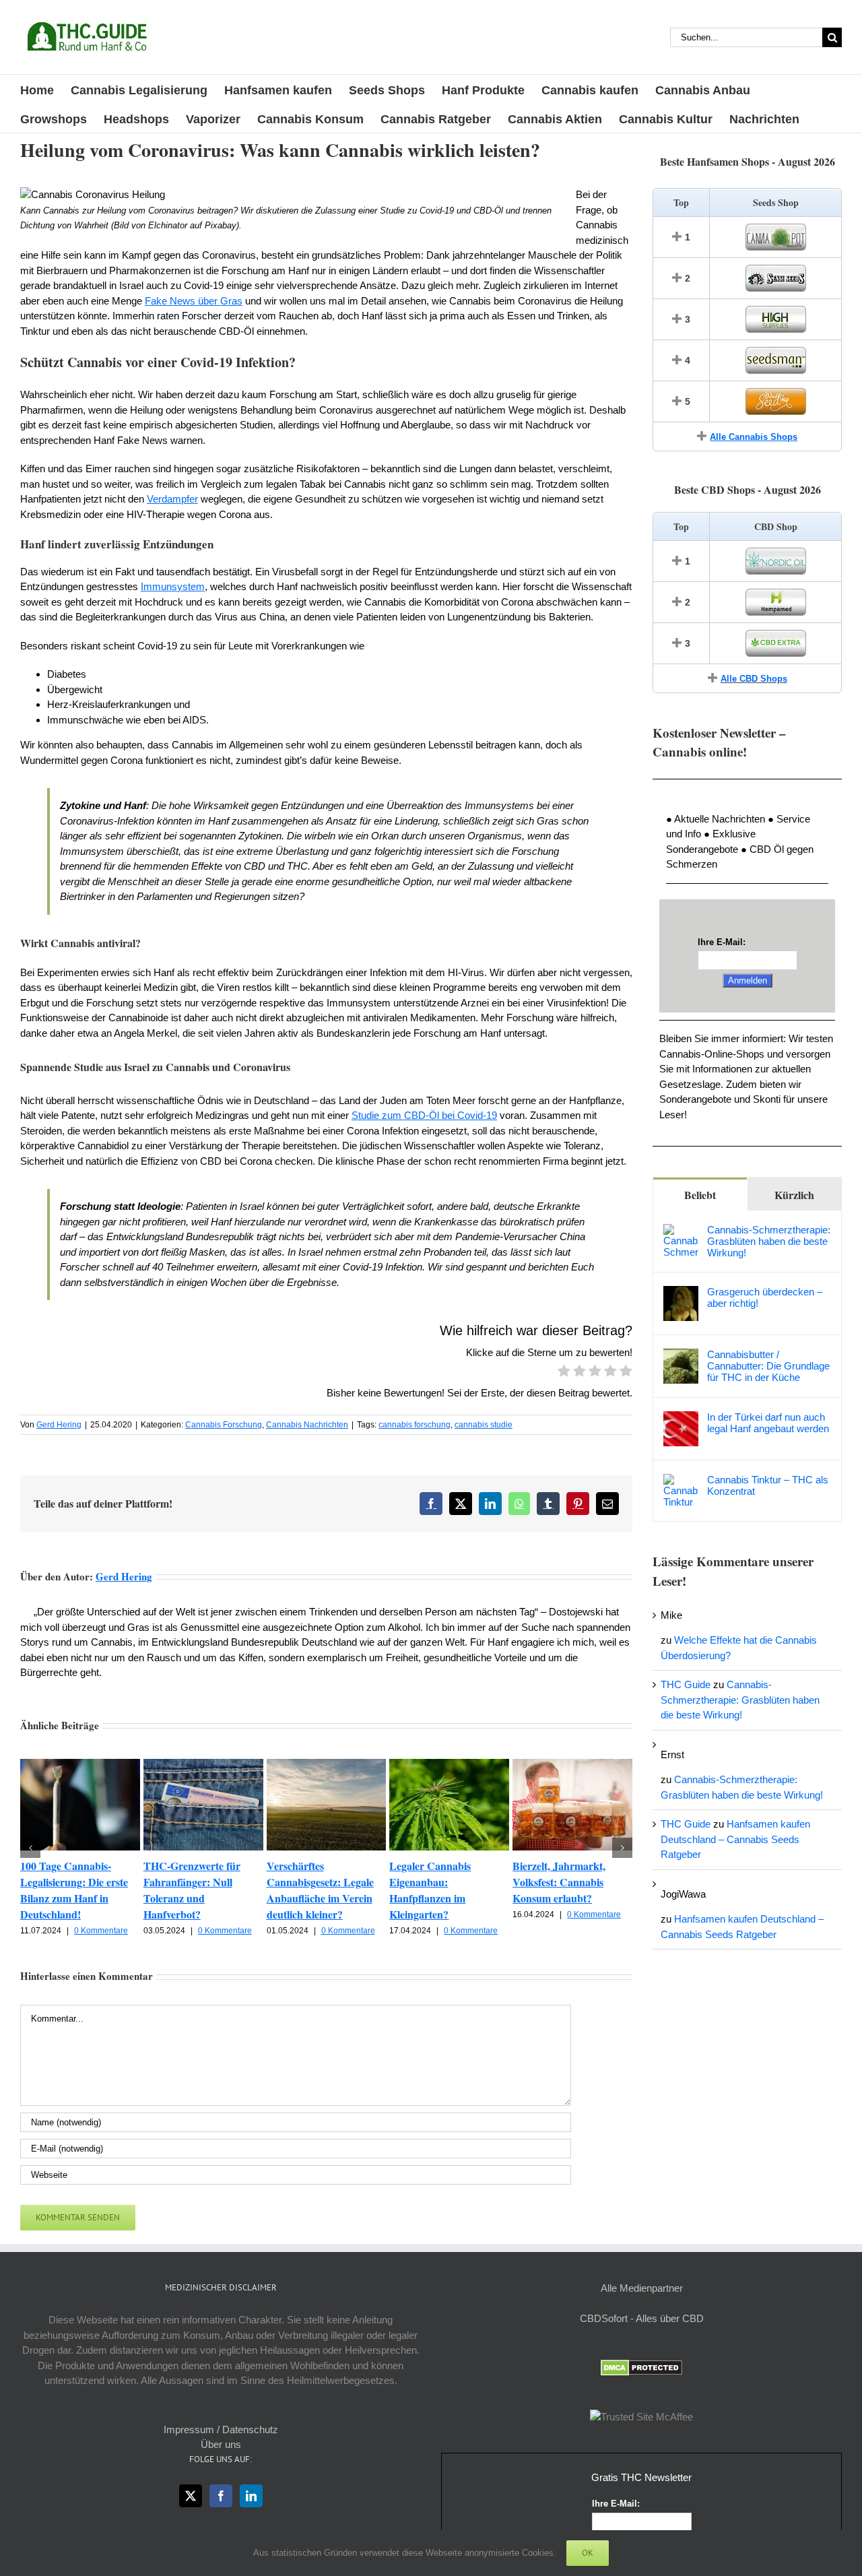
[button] (30, 1848)
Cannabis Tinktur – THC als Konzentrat (768, 1485)
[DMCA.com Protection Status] (641, 2367)
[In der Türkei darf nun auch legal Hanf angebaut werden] (681, 1418)
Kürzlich (794, 1195)
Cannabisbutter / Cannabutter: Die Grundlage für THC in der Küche (768, 1366)
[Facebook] (221, 2496)
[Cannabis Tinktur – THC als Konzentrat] (681, 1481)
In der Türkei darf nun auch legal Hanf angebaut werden (768, 1423)
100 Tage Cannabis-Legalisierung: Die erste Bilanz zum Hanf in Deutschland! (74, 1890)
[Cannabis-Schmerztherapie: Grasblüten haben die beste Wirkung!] (681, 1231)
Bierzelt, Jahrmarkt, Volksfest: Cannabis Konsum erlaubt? (559, 1882)
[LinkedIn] (251, 2496)
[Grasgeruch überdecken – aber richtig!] (681, 1293)
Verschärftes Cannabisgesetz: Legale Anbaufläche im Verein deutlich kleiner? (320, 1890)
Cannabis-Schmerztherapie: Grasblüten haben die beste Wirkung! (769, 1241)
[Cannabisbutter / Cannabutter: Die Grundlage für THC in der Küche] (681, 1356)
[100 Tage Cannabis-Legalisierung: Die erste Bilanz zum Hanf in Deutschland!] (80, 1765)
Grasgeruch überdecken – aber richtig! (765, 1297)
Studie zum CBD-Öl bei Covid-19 (424, 1115)
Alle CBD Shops (754, 679)
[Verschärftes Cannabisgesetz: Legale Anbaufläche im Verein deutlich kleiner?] (327, 1765)
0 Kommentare (101, 1931)
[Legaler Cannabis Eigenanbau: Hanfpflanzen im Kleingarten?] (449, 1765)
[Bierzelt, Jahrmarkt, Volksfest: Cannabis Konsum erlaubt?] (572, 1765)
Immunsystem (173, 586)
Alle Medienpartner (642, 2288)
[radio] (564, 1373)
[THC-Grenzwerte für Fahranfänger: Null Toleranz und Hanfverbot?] (203, 1765)
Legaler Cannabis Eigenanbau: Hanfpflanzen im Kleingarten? (430, 1890)
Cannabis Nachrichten (307, 1425)
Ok (588, 2553)
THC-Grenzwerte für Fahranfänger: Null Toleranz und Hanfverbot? (192, 1890)
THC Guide (686, 1684)
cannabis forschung (415, 1425)
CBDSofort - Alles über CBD (642, 2318)
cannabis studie (484, 1425)
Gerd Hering (59, 1425)
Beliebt (700, 1195)
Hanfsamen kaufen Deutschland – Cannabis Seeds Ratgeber (735, 1839)
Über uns (221, 2444)
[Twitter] (191, 2496)
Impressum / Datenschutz (221, 2429)
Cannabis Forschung (224, 1425)
